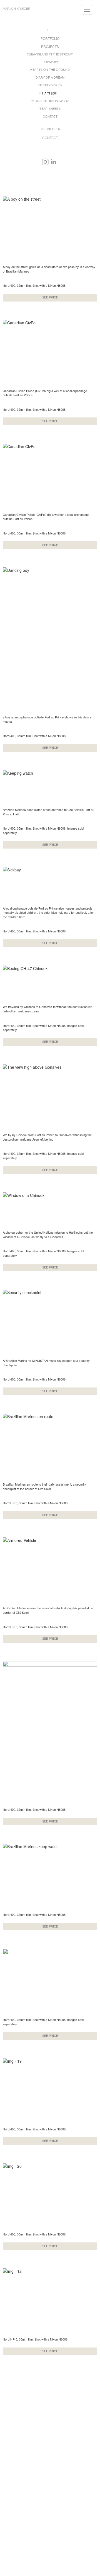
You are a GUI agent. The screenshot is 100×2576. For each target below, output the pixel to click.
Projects (50, 46)
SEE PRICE (50, 297)
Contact (50, 116)
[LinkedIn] (53, 162)
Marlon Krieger (17, 9)
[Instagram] (45, 162)
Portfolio (50, 38)
